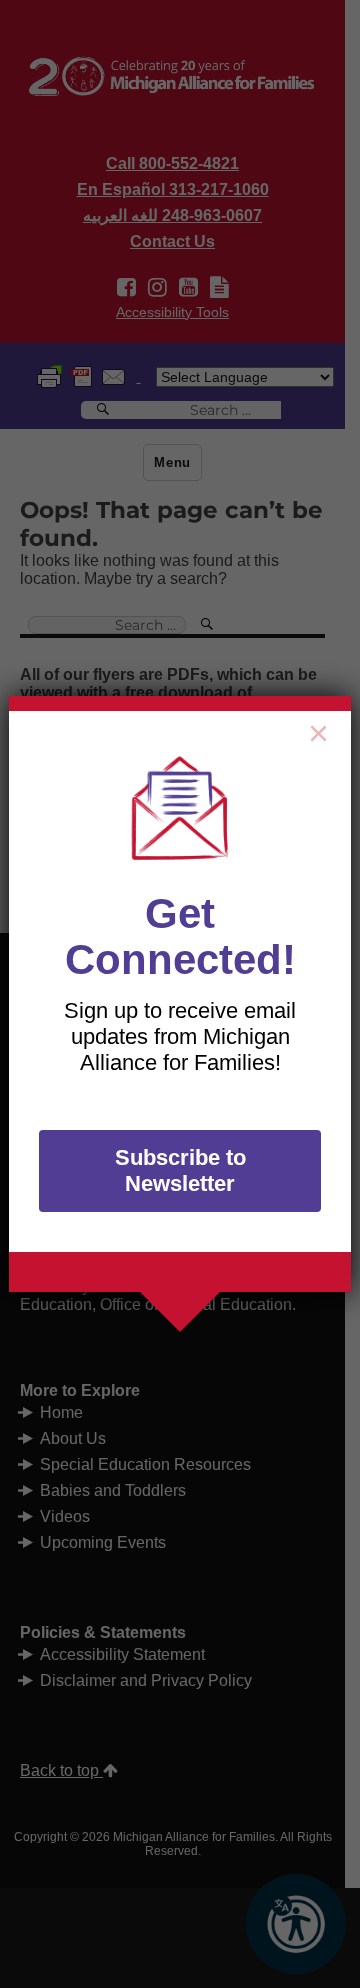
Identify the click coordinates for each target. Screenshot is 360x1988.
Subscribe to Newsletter (180, 1170)
